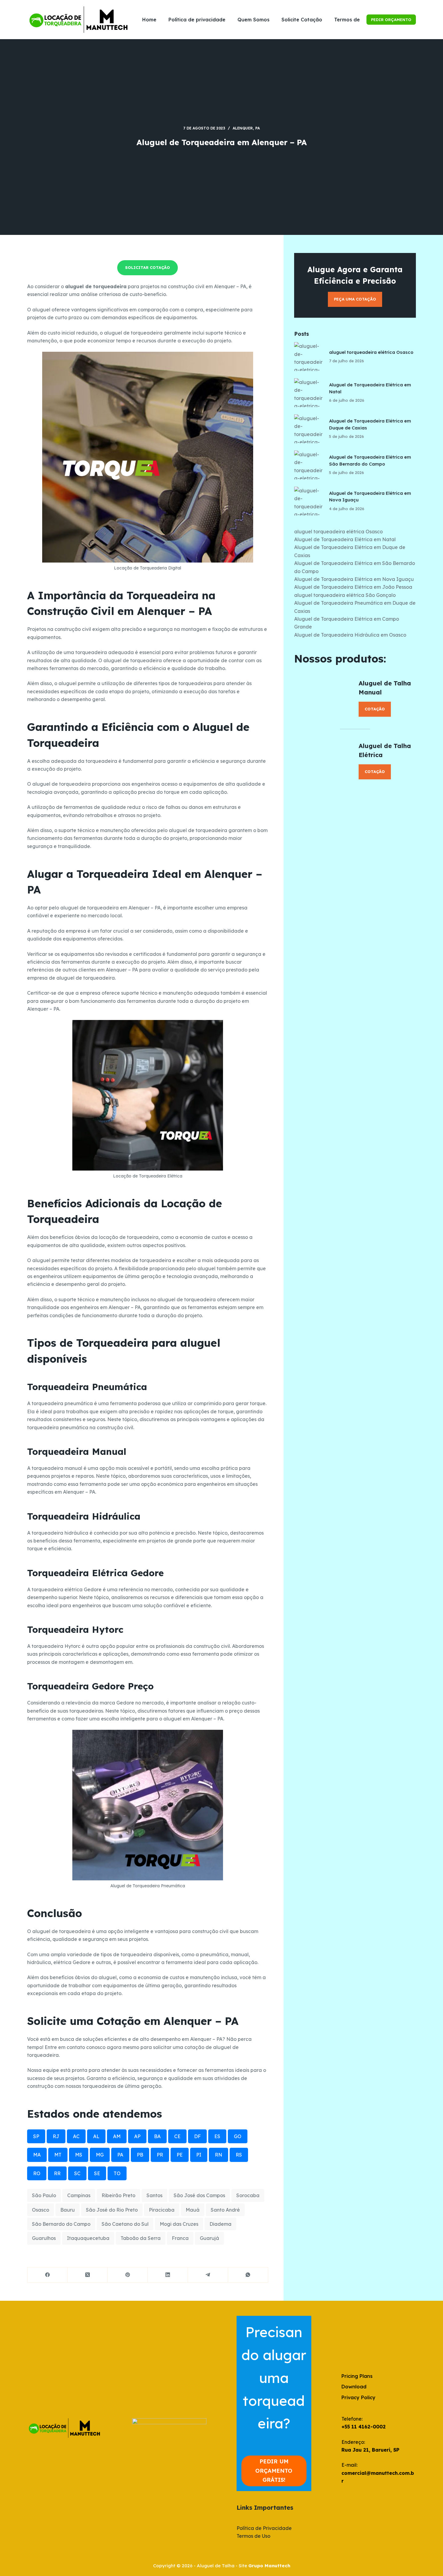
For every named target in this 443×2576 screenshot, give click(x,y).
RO (37, 2173)
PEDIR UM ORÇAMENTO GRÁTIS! (274, 2471)
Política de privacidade (197, 20)
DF (197, 2136)
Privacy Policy (358, 2397)
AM (117, 2136)
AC (76, 2136)
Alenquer (243, 128)
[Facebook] (47, 2275)
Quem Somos (253, 20)
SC (77, 2173)
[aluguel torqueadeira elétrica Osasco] (309, 357)
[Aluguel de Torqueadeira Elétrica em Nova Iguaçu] (309, 501)
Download (354, 2387)
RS (239, 2155)
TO (117, 2173)
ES (217, 2136)
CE (177, 2136)
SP (36, 2136)
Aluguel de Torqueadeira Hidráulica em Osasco (350, 635)
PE (180, 2155)
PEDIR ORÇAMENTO (391, 20)
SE (97, 2173)
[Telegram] (208, 2275)
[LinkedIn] (168, 2275)
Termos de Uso (352, 20)
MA (37, 2155)
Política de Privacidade (264, 2528)
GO (238, 2136)
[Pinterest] (128, 2275)
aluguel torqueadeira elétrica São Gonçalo (345, 595)
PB (140, 2155)
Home (149, 20)
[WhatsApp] (248, 2275)
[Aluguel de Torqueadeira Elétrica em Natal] (309, 393)
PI (199, 2155)
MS (79, 2155)
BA (157, 2136)
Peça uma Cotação (355, 299)
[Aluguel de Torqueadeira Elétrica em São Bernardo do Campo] (309, 465)
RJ (56, 2136)
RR (57, 2173)
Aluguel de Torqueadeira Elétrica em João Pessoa (353, 587)
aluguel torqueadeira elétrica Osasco (371, 352)
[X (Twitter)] (88, 2275)
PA (258, 128)
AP (137, 2136)
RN (218, 2155)
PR (160, 2155)
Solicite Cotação (302, 20)
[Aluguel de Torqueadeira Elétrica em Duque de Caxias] (309, 429)
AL (96, 2136)
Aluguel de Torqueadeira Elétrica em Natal (345, 539)
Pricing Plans (357, 2376)
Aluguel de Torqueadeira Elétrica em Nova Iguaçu (354, 579)
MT (58, 2155)
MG (100, 2155)
